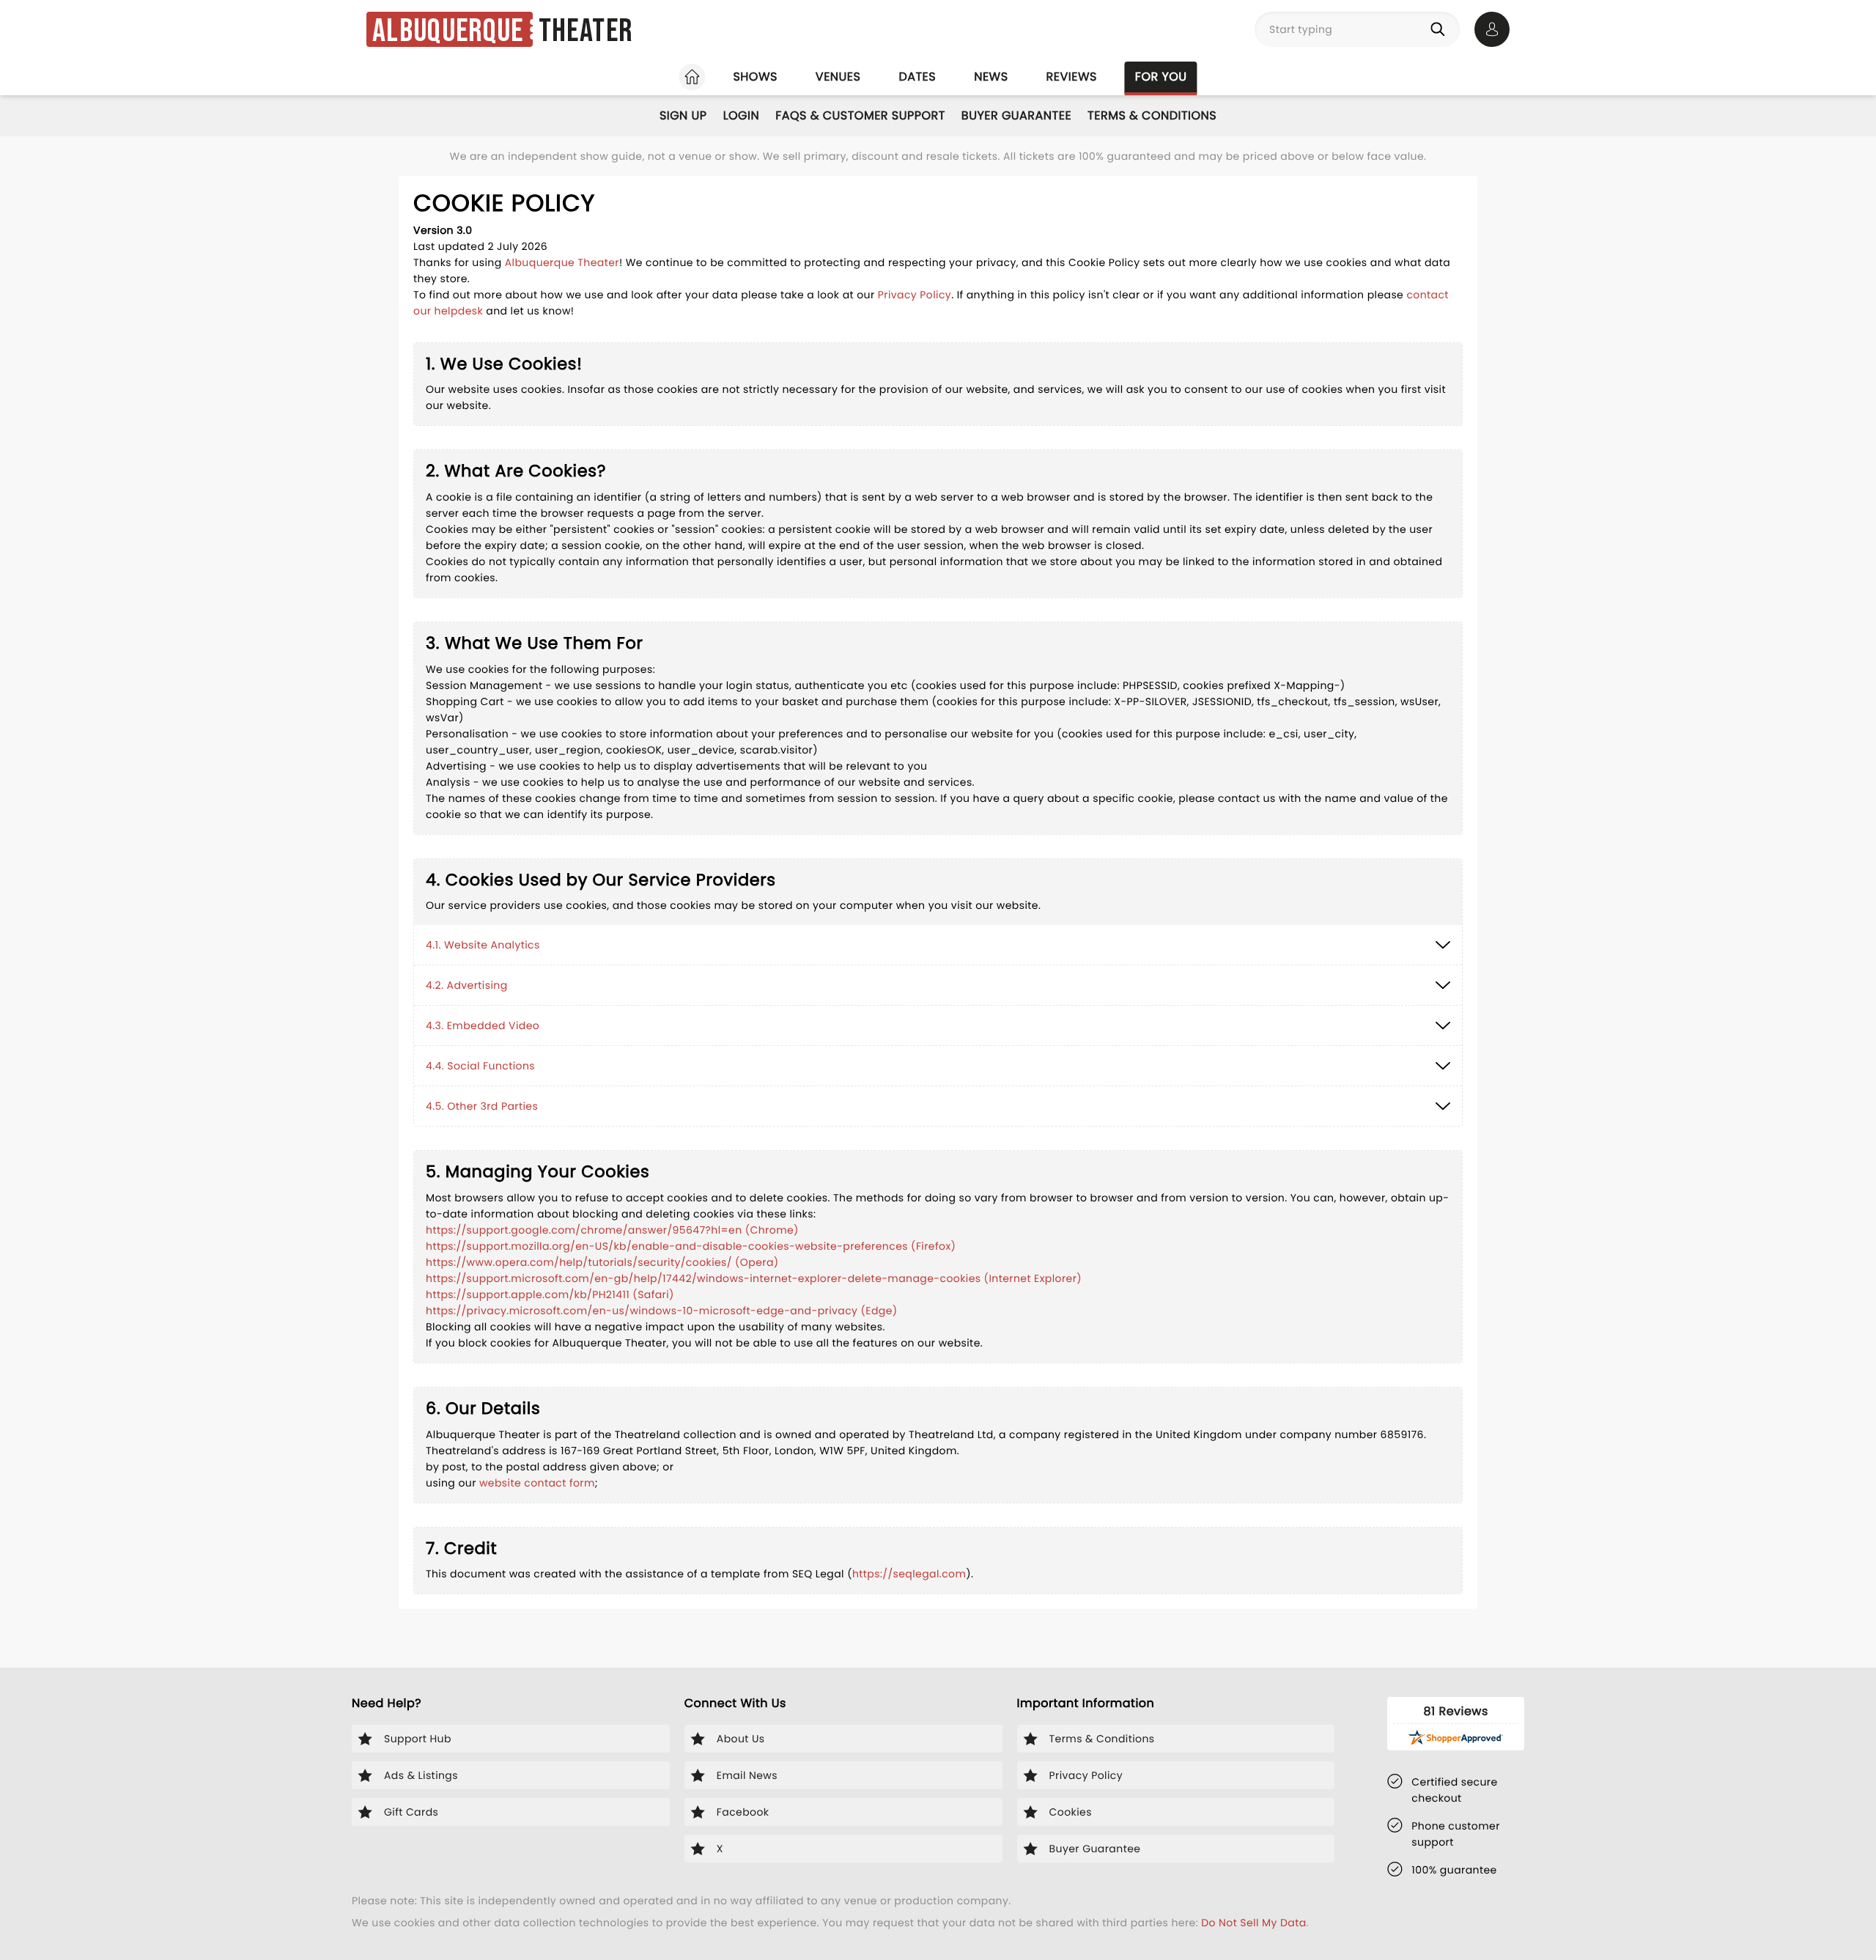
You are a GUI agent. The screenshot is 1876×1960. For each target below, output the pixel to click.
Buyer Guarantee (1016, 115)
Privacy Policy (915, 295)
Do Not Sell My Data (1253, 1923)
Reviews (1072, 77)
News (991, 77)
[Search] (1441, 29)
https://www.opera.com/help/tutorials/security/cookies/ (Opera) (602, 1262)
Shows (755, 77)
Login (742, 115)
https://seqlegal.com (909, 1574)
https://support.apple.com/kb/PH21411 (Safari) (550, 1294)
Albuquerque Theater (562, 262)
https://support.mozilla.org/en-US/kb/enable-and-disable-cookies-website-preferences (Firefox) (691, 1246)
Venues (838, 77)
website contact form (537, 1483)
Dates (917, 77)
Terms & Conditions (1152, 115)
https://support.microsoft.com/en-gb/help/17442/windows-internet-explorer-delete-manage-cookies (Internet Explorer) (754, 1278)
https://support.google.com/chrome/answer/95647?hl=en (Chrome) (612, 1230)
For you (1161, 77)
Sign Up (683, 115)
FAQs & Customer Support (860, 115)
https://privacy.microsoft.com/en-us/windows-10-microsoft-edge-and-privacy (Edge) (662, 1311)
